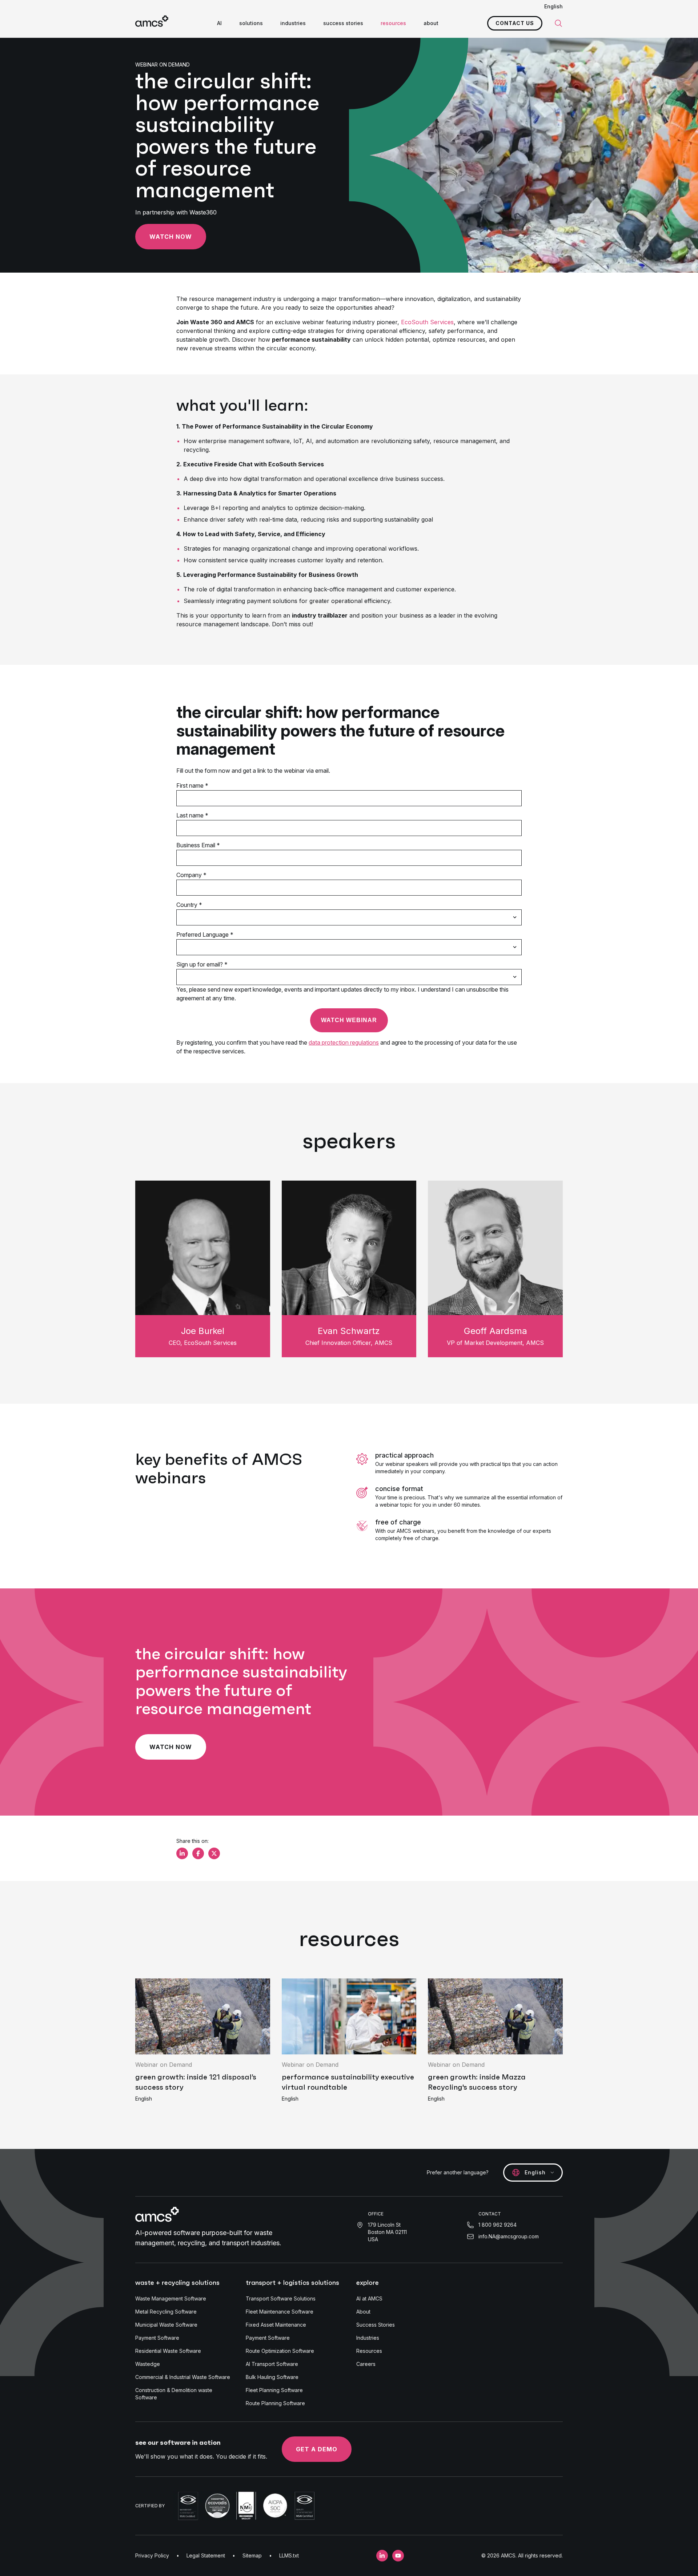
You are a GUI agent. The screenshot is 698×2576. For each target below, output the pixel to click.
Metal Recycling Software (166, 2312)
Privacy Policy (152, 2555)
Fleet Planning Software (274, 2390)
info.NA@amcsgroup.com (509, 2236)
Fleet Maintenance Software (280, 2312)
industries (293, 23)
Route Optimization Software (280, 2351)
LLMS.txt (289, 2555)
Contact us (515, 23)
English (553, 6)
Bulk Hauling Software (272, 2377)
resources (393, 23)
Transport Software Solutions (281, 2298)
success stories (343, 23)
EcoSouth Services (427, 322)
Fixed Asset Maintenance (276, 2325)
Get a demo (317, 2449)
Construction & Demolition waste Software (174, 2394)
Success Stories (376, 2325)
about (431, 23)
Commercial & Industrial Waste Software (183, 2377)
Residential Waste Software (168, 2351)
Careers (366, 2364)
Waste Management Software (171, 2298)
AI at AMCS (369, 2298)
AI (219, 23)
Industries (368, 2338)
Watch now (171, 237)
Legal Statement (206, 2555)
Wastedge (148, 2364)
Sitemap (252, 2555)
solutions (251, 23)
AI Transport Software (272, 2364)
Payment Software (157, 2338)
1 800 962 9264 (498, 2225)
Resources (369, 2351)
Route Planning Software (275, 2403)
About (363, 2312)
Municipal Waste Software (166, 2325)
